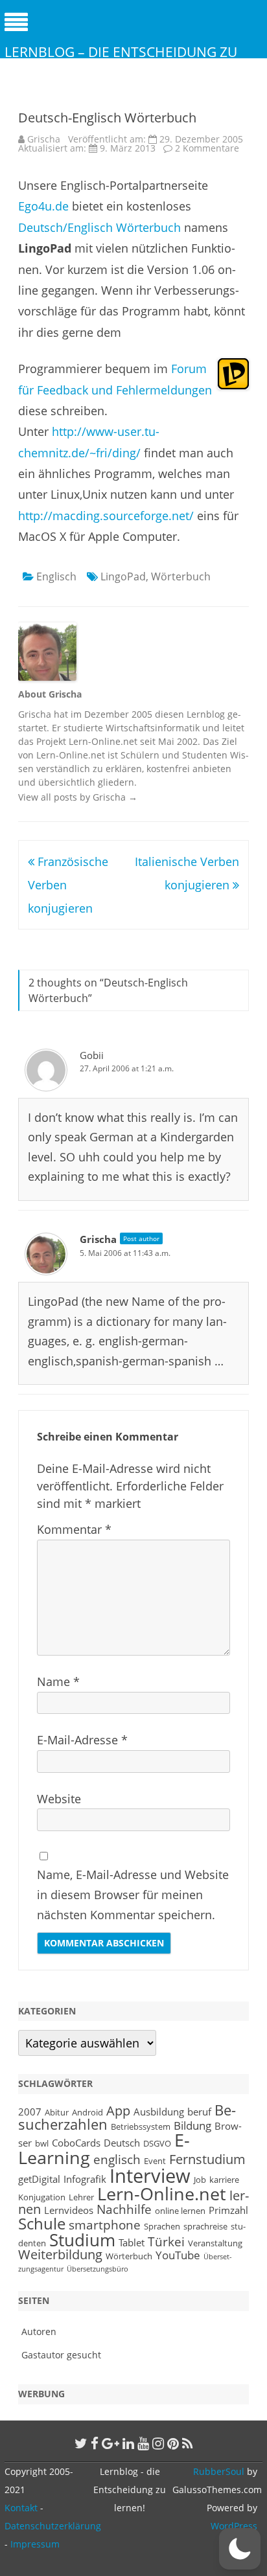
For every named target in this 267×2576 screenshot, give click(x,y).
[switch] (240, 2549)
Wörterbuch (181, 576)
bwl (42, 2143)
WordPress (234, 2526)
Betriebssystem (141, 2126)
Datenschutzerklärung (53, 2526)
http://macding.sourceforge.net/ (108, 516)
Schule (42, 2223)
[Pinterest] (173, 2443)
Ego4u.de (45, 206)
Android (87, 2112)
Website (59, 1799)
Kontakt (21, 2508)
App (118, 2111)
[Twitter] (81, 2443)
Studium (82, 2240)
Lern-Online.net (162, 2194)
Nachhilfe (124, 2209)
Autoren (39, 2331)
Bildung (192, 2125)
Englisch (56, 576)
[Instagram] (158, 2443)
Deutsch (122, 2143)
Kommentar (74, 1529)
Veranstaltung (215, 2243)
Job (200, 2180)
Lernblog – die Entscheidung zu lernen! (121, 61)
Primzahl (228, 2210)
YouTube (178, 2255)
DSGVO (157, 2143)
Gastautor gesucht (61, 2355)
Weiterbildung (60, 2254)
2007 (30, 2112)
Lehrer (81, 2197)
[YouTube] (143, 2443)
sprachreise (205, 2226)
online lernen (180, 2211)
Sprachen (162, 2226)
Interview (150, 2176)
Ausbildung (159, 2112)
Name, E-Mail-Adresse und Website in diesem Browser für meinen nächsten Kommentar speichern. (133, 1895)
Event (155, 2161)
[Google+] (110, 2443)
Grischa (44, 139)
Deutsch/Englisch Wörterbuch (99, 227)
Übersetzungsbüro (98, 2269)
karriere (224, 2180)
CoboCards (76, 2143)
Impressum (35, 2544)
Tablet (132, 2242)
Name (58, 1681)
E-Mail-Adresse (82, 1740)
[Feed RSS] (188, 2443)
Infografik (85, 2179)
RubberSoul (219, 2471)
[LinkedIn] (128, 2443)
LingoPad (123, 576)
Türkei (166, 2241)
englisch (117, 2159)
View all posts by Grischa (78, 797)
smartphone (105, 2225)
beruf (199, 2112)
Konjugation (42, 2197)
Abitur (57, 2112)
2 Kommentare (207, 148)
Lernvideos (69, 2210)
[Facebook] (95, 2443)
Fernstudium (207, 2159)
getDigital (39, 2179)
